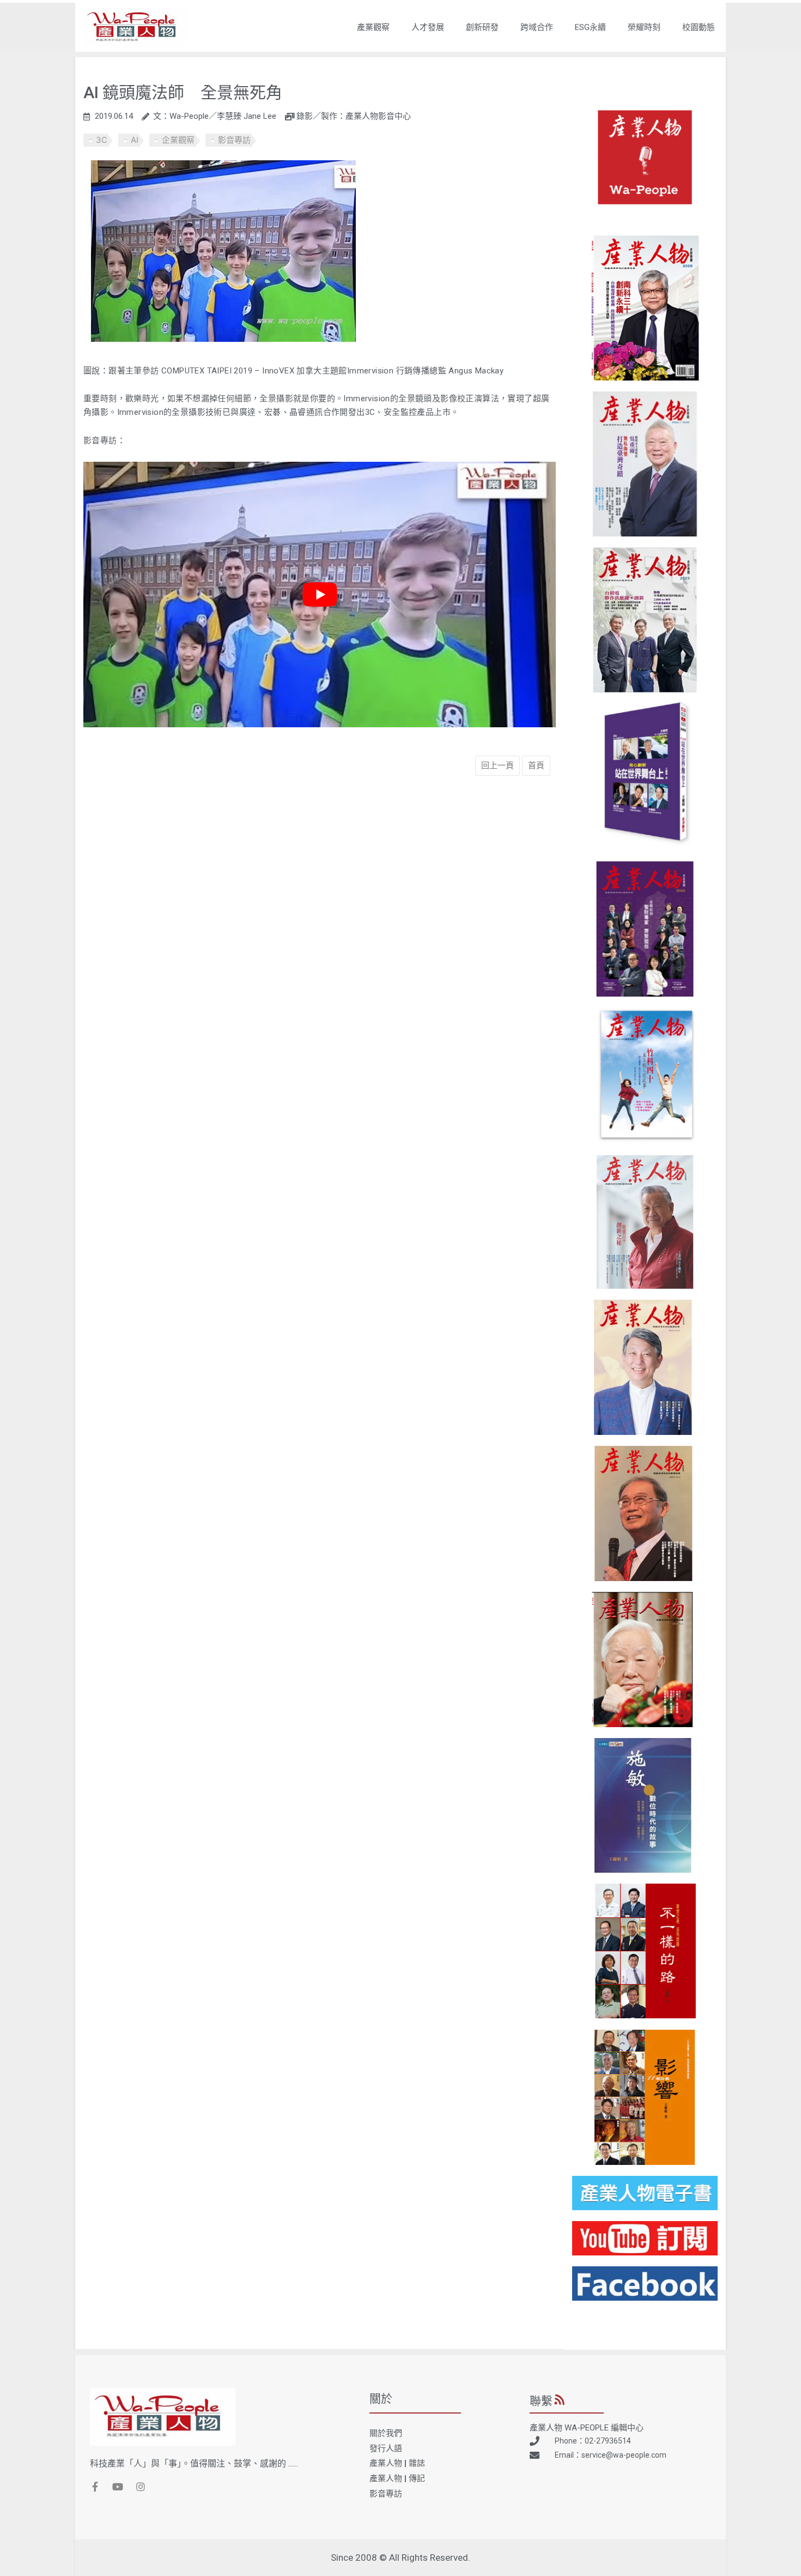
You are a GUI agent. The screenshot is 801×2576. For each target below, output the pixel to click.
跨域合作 (537, 27)
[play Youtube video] (320, 595)
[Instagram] (141, 2487)
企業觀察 (178, 140)
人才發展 (428, 27)
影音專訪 (234, 140)
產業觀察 (373, 27)
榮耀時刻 (644, 27)
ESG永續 (590, 27)
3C (102, 140)
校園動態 (699, 27)
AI (135, 140)
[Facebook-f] (95, 2487)
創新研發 (482, 27)
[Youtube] (118, 2487)
